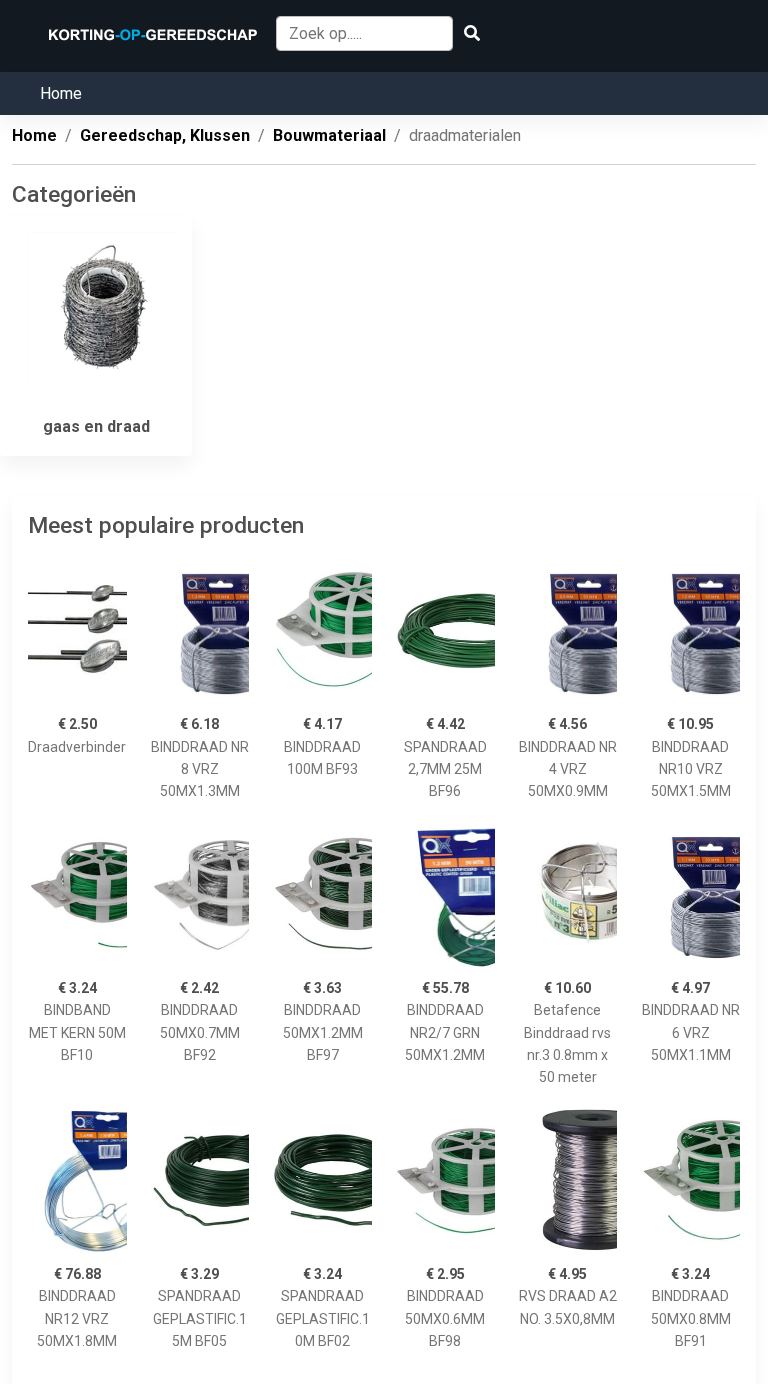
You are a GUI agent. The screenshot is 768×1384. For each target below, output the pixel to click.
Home (61, 93)
